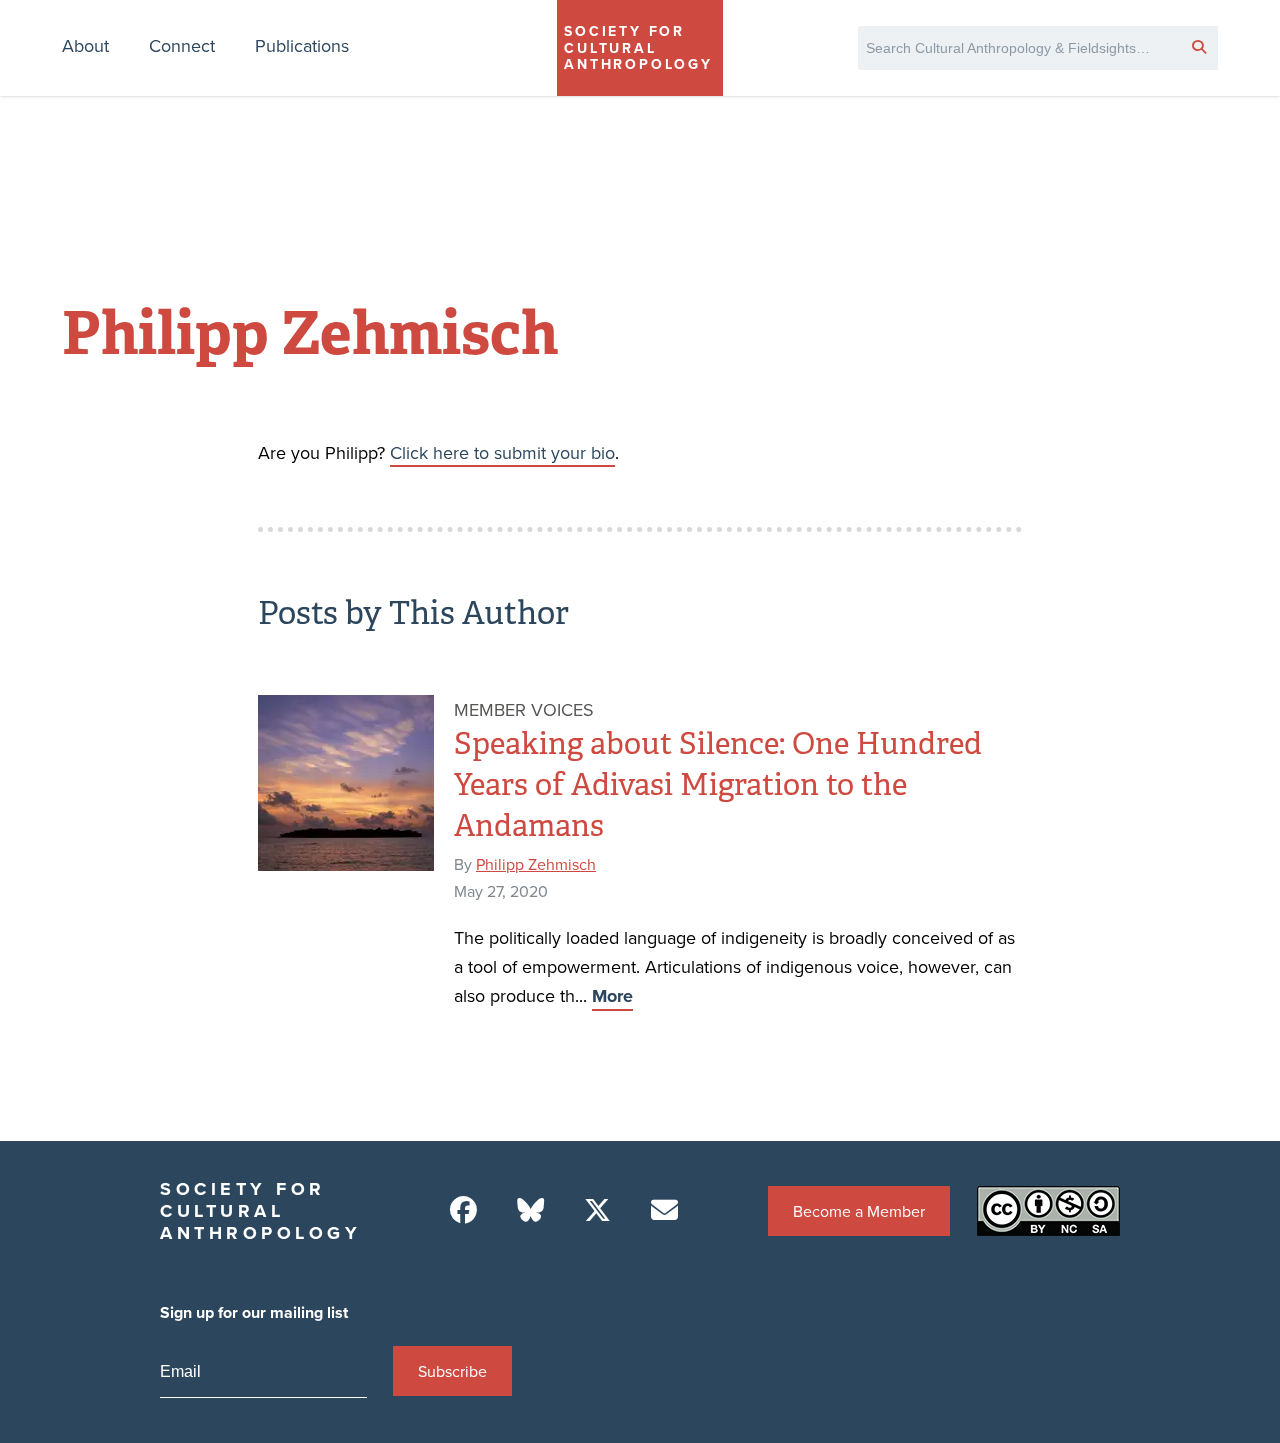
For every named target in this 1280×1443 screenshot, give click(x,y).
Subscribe (452, 1371)
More (612, 996)
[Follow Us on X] (597, 1210)
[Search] (1199, 46)
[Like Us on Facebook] (463, 1210)
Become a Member (859, 1211)
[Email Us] (664, 1210)
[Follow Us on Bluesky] (530, 1210)
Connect (182, 45)
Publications (302, 45)
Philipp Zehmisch (536, 864)
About (85, 45)
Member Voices (524, 709)
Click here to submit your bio (502, 452)
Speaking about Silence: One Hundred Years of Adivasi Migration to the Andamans (718, 785)
